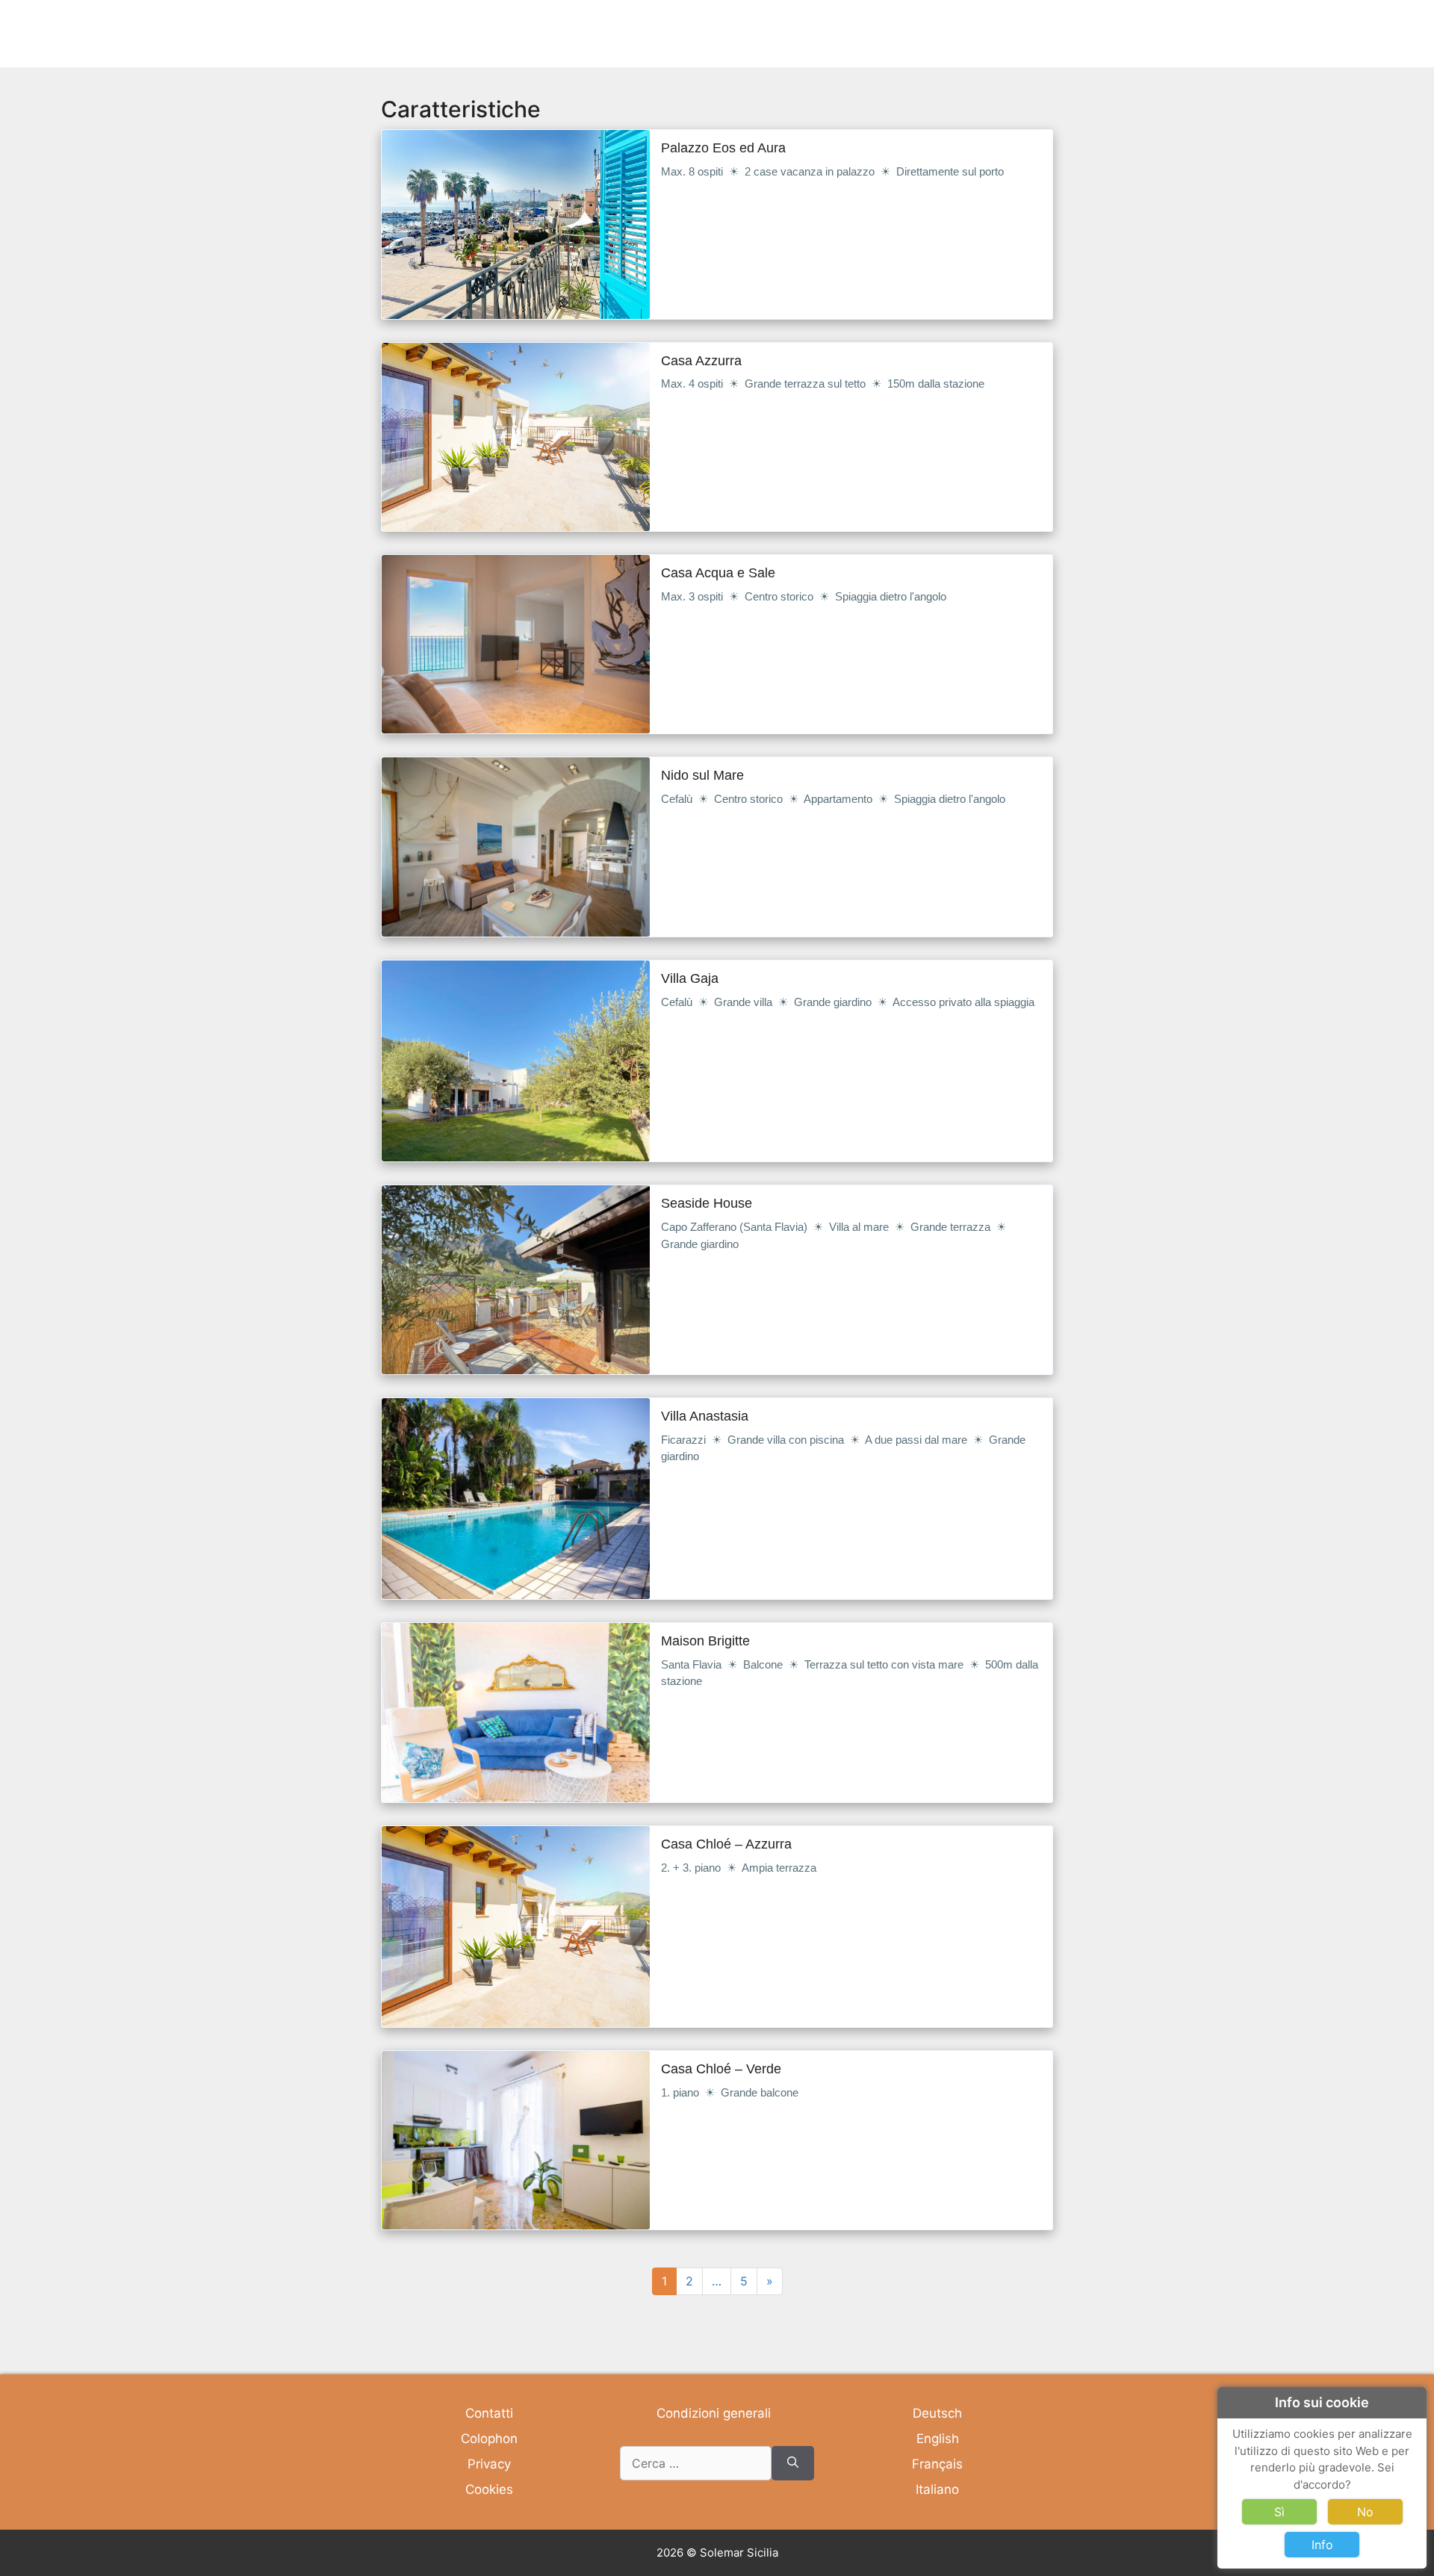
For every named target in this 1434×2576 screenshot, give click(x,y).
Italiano (937, 2489)
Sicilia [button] (963, 33)
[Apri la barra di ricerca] (1058, 34)
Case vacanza (779, 33)
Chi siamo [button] (1017, 33)
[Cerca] (793, 2463)
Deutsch (937, 2413)
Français (937, 2464)
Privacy (489, 2464)
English (938, 2439)
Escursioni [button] (907, 33)
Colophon (489, 2439)
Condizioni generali (714, 2413)
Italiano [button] (847, 33)
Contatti (489, 2413)
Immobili (708, 33)
